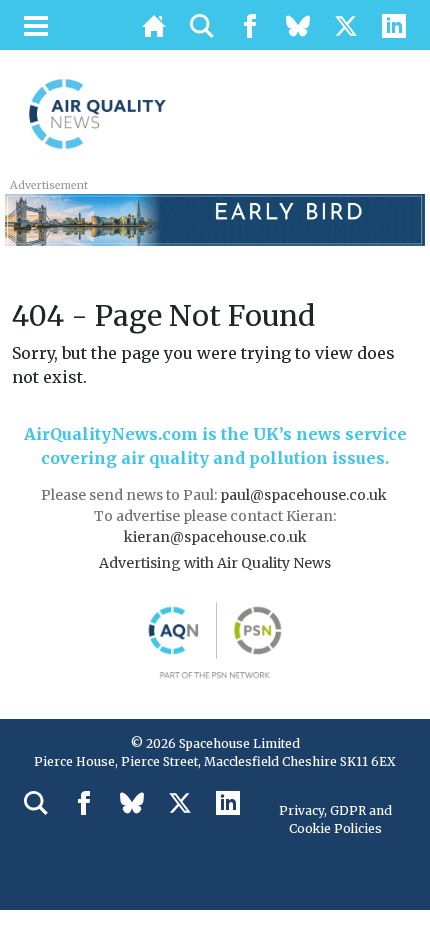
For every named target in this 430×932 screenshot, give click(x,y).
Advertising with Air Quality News (215, 563)
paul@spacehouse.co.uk (305, 495)
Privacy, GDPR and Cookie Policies (335, 819)
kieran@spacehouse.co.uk (215, 537)
